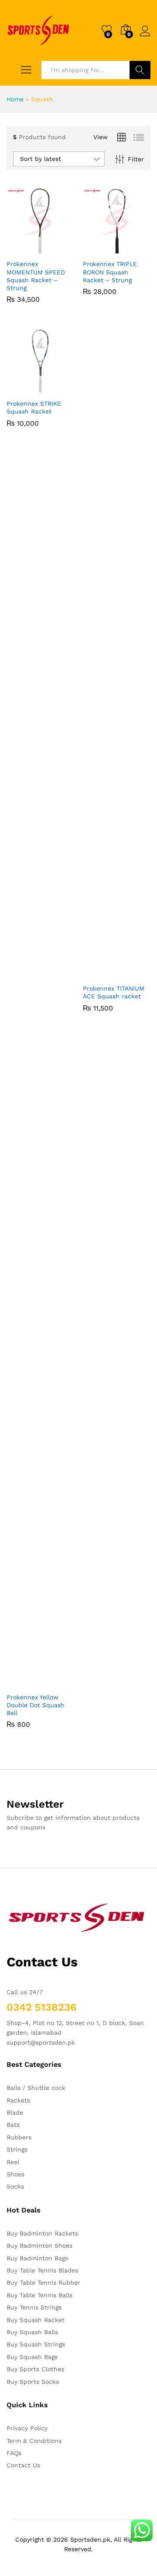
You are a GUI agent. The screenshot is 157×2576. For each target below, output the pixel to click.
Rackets (18, 2100)
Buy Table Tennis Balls (39, 2295)
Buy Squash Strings (36, 2344)
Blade (15, 2112)
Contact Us (23, 2465)
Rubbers (19, 2137)
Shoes (15, 2174)
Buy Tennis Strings (34, 2307)
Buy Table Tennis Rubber (43, 2282)
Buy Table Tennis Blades (42, 2270)
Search (140, 70)
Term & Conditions (34, 2441)
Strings (17, 2149)
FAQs (14, 2453)
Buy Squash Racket (36, 2320)
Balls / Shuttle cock (36, 2088)
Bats (13, 2125)
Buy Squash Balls (32, 2332)
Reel (13, 2162)
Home (15, 99)
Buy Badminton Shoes (39, 2246)
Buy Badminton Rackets (42, 2233)
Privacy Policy (27, 2428)
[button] (19, 250)
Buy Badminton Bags (37, 2258)
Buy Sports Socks (33, 2382)
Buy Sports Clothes (35, 2369)
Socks (15, 2186)
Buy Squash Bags (32, 2357)
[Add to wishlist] (59, 250)
